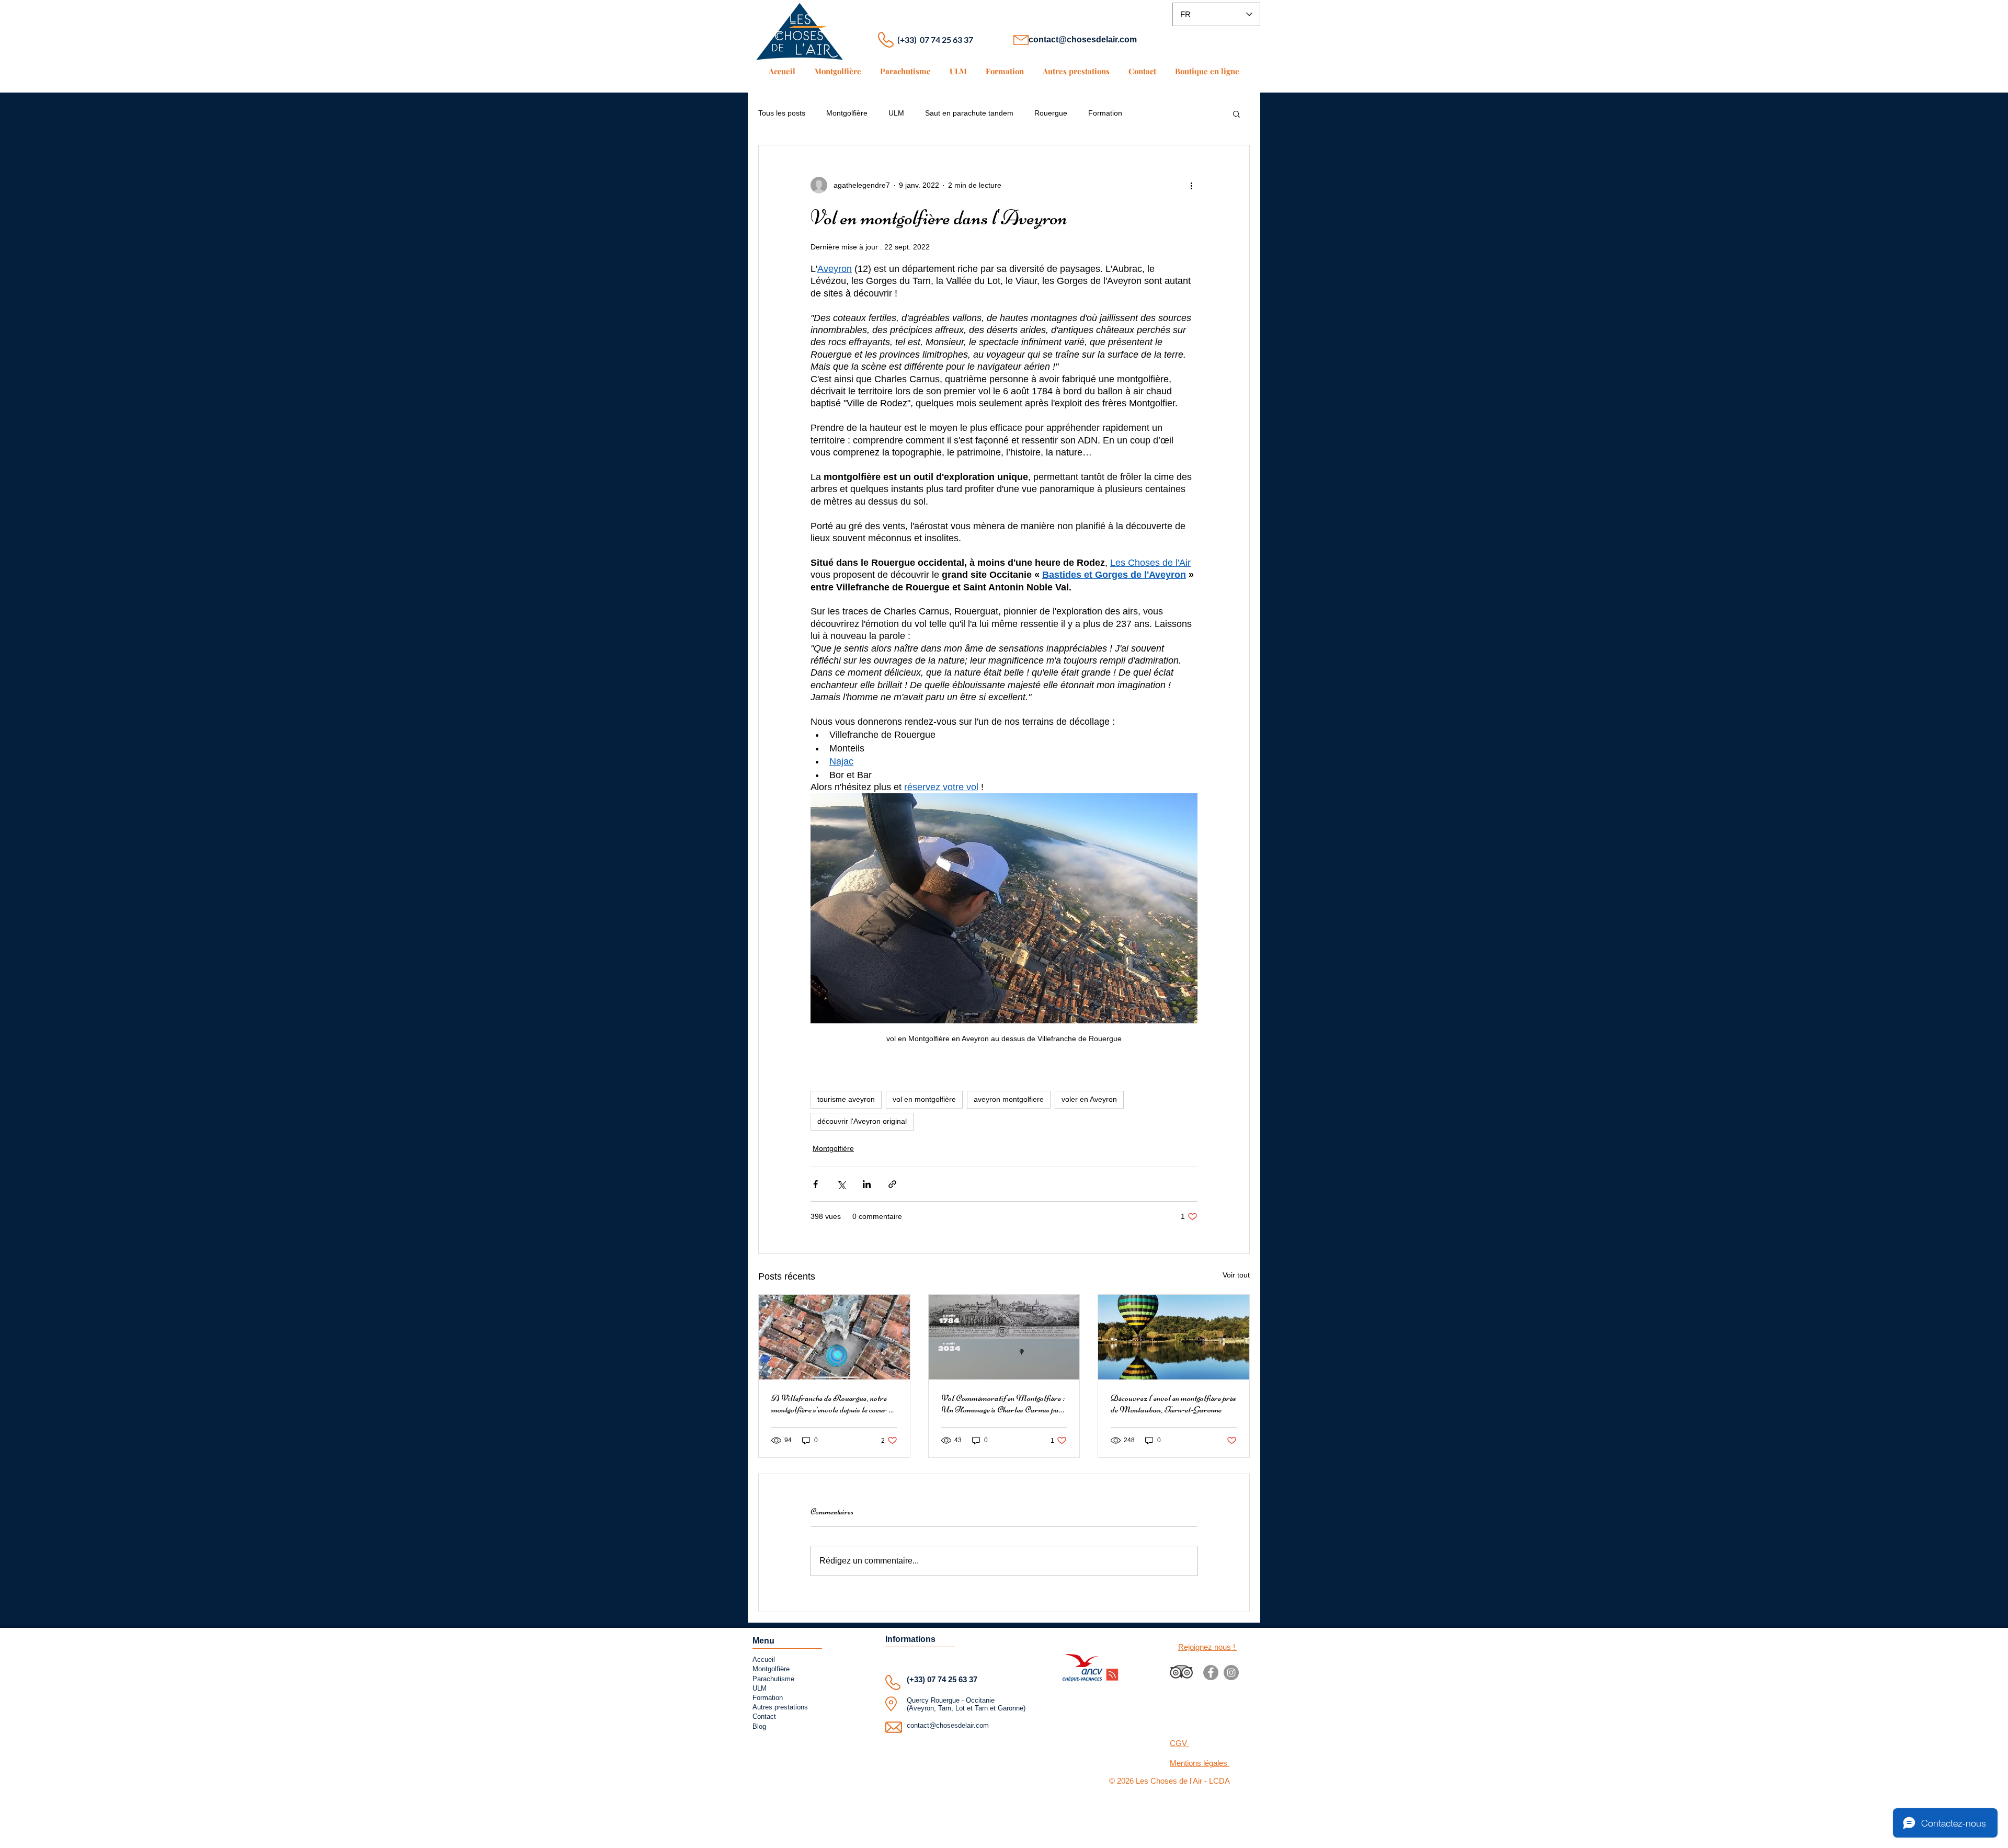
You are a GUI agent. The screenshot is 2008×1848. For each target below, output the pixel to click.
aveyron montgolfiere (1009, 1099)
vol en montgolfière (924, 1099)
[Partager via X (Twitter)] (841, 1184)
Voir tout (1236, 1275)
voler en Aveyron (1089, 1099)
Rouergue (1051, 113)
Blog (759, 1726)
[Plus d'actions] (1191, 185)
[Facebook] (1211, 1673)
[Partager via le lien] (892, 1184)
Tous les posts (782, 113)
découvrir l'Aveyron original (862, 1121)
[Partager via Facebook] (815, 1184)
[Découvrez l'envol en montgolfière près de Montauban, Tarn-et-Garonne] (1174, 1337)
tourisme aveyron (846, 1099)
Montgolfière (847, 113)
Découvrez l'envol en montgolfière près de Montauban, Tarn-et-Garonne (1173, 1404)
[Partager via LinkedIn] (867, 1184)
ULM (896, 113)
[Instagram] (1231, 1673)
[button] (1236, 113)
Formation (1105, 113)
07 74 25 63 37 (952, 1679)
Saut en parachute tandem (969, 113)
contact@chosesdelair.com (1083, 39)
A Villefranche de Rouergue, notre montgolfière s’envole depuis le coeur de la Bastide (834, 1404)
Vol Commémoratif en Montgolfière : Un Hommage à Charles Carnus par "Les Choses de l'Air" (1003, 1404)
